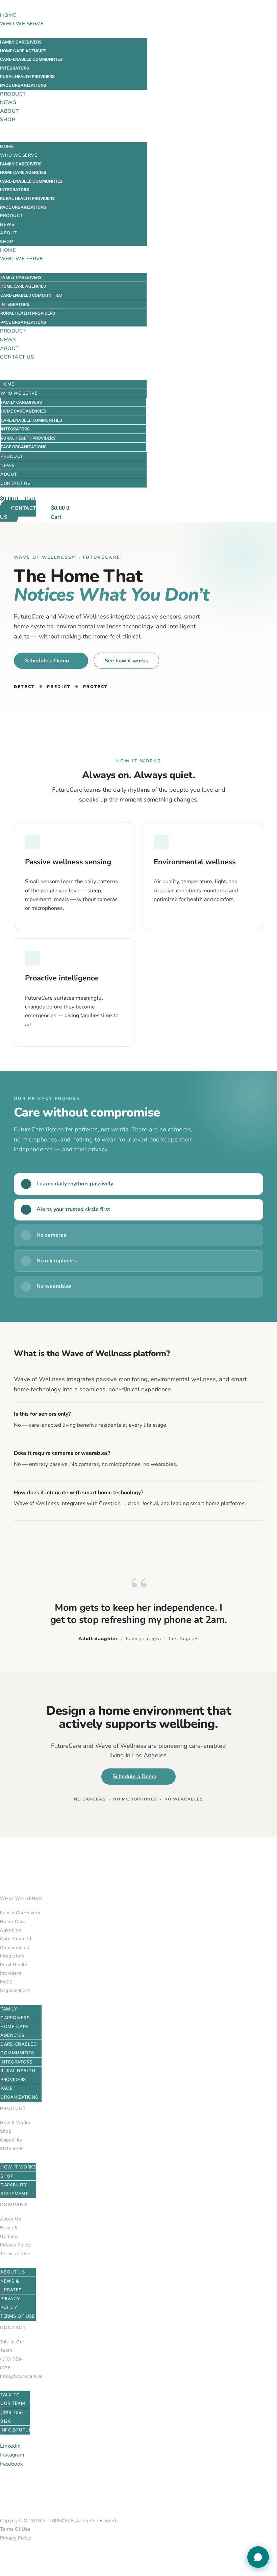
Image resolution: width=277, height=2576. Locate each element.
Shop (8, 120)
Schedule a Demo (47, 661)
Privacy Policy (15, 2245)
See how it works (126, 661)
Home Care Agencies (23, 51)
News (8, 102)
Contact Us (17, 357)
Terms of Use (15, 2254)
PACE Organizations (23, 85)
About (9, 111)
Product (13, 94)
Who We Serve (22, 24)
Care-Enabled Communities (31, 59)
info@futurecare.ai (21, 2376)
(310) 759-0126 (12, 2363)
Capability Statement (11, 2144)
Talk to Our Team (12, 2346)
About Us (10, 2219)
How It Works (15, 2123)
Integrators (15, 68)
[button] (73, 129)
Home (8, 15)
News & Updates (9, 2232)
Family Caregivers (21, 42)
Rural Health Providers (27, 76)
